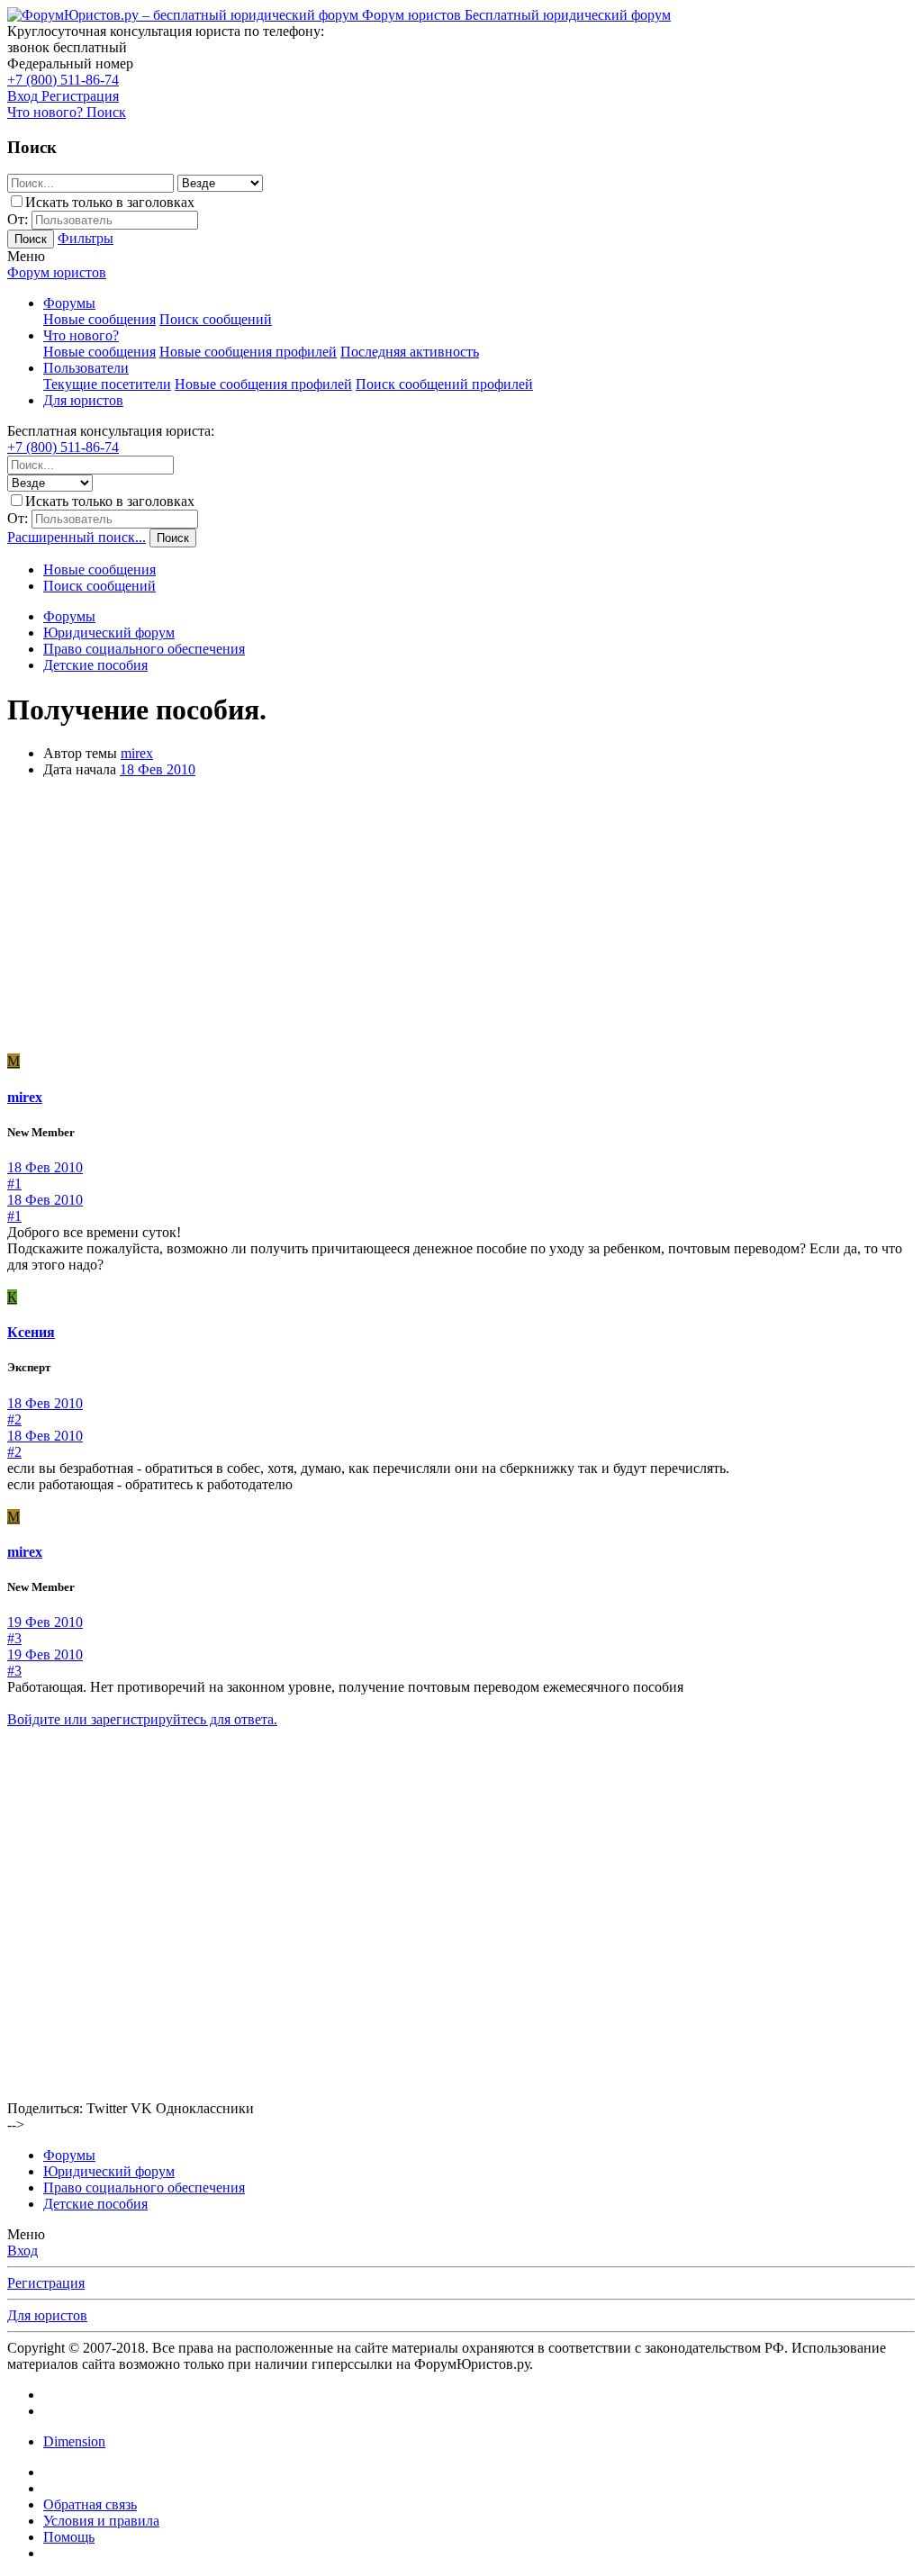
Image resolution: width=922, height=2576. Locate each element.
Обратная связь (90, 2504)
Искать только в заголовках (110, 202)
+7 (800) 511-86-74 (63, 80)
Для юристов (83, 400)
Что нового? (81, 335)
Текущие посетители (107, 384)
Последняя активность (410, 352)
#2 (14, 1419)
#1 (14, 1184)
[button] (26, 256)
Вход (23, 2251)
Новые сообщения (99, 319)
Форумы (69, 303)
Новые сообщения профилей (248, 352)
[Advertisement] (461, 918)
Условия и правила (101, 2521)
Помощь (69, 2537)
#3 (14, 1638)
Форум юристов (57, 272)
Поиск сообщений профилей (444, 384)
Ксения (31, 1332)
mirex (137, 753)
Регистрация (46, 2283)
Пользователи (86, 368)
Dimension (74, 2441)
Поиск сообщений (216, 319)
